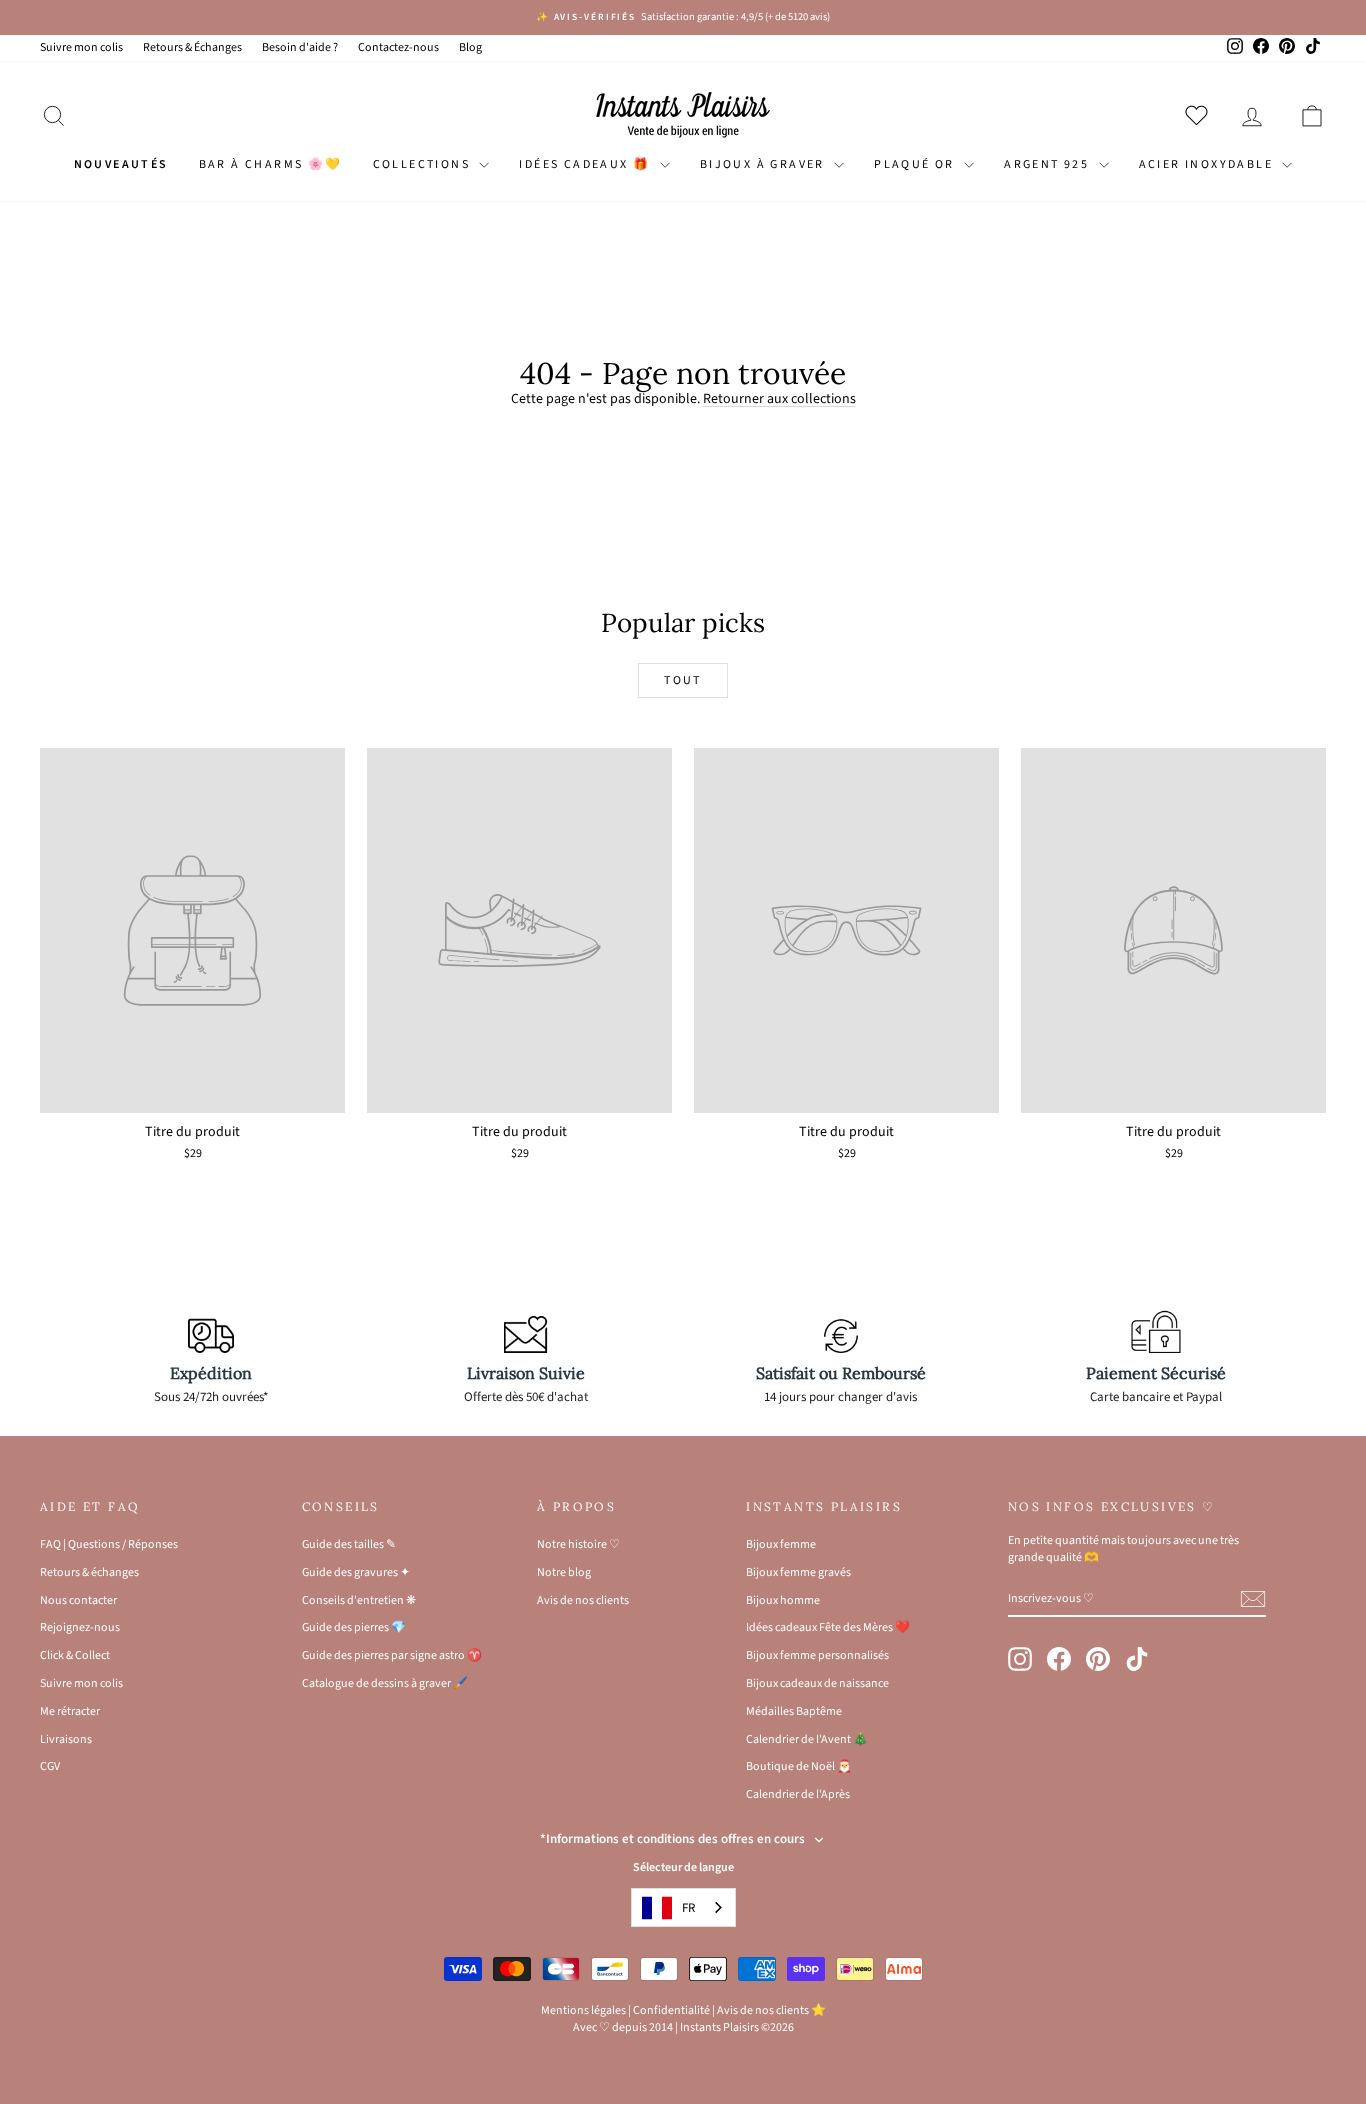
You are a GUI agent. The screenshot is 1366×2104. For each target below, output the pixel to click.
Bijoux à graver (764, 164)
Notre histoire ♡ (578, 1544)
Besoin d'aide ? (300, 47)
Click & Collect (75, 1655)
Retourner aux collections (779, 399)
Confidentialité (671, 2010)
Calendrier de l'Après (798, 1794)
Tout (683, 680)
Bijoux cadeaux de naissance (817, 1683)
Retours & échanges (89, 1572)
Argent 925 (1048, 164)
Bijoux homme (783, 1600)
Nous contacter (78, 1600)
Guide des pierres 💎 (354, 1627)
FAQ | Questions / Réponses (109, 1544)
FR (688, 1908)
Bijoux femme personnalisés (817, 1655)
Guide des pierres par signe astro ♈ (392, 1655)
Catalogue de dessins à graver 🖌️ (385, 1683)
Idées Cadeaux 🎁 (586, 164)
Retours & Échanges (192, 47)
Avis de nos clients (583, 1600)
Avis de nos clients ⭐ (771, 2010)
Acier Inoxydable (1208, 164)
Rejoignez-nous (80, 1627)
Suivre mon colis (81, 47)
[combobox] (683, 1907)
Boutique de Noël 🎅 (799, 1766)
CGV (50, 1766)
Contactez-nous (398, 47)
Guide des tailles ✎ (349, 1544)
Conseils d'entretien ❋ (359, 1600)
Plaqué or (916, 164)
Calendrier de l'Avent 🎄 (807, 1739)
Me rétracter (70, 1711)
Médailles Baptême (794, 1711)
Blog (470, 47)
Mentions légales (583, 2010)
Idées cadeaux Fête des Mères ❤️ (828, 1627)
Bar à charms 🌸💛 (271, 164)
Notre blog (564, 1572)
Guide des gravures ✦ (356, 1572)
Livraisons (66, 1739)
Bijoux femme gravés (798, 1572)
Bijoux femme (781, 1544)
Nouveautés (121, 164)
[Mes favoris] (1200, 115)
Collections (424, 164)
